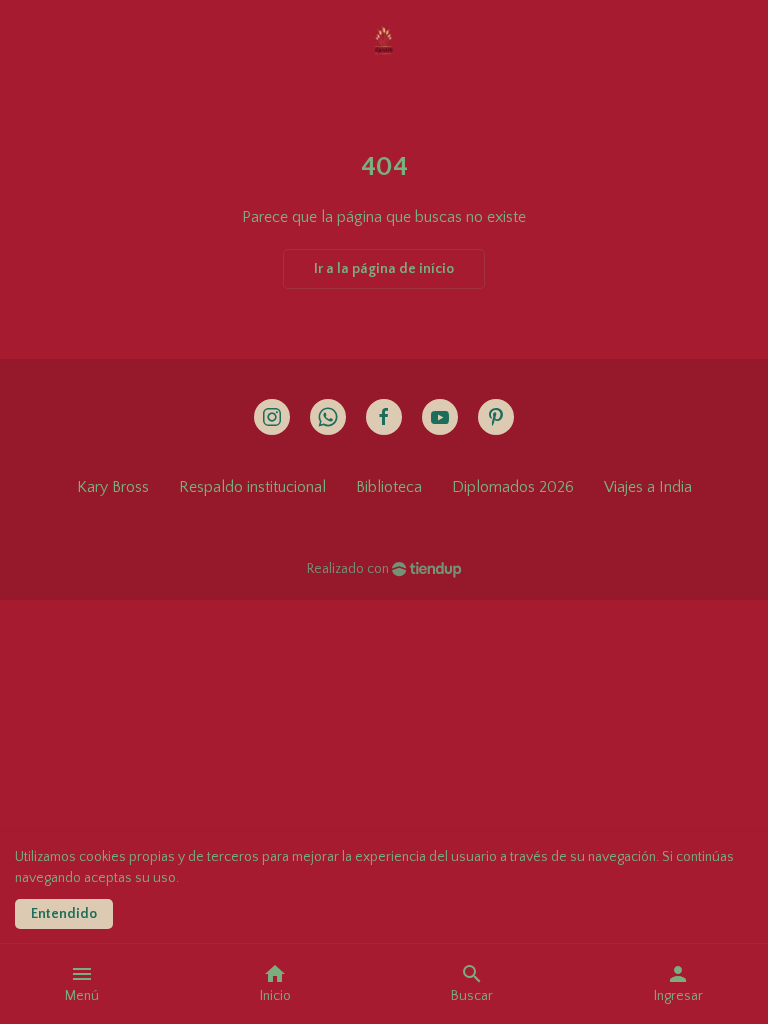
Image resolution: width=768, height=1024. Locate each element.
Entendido (64, 914)
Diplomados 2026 (513, 487)
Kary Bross (113, 487)
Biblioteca (389, 487)
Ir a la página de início (384, 269)
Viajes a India (648, 487)
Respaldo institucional (252, 487)
